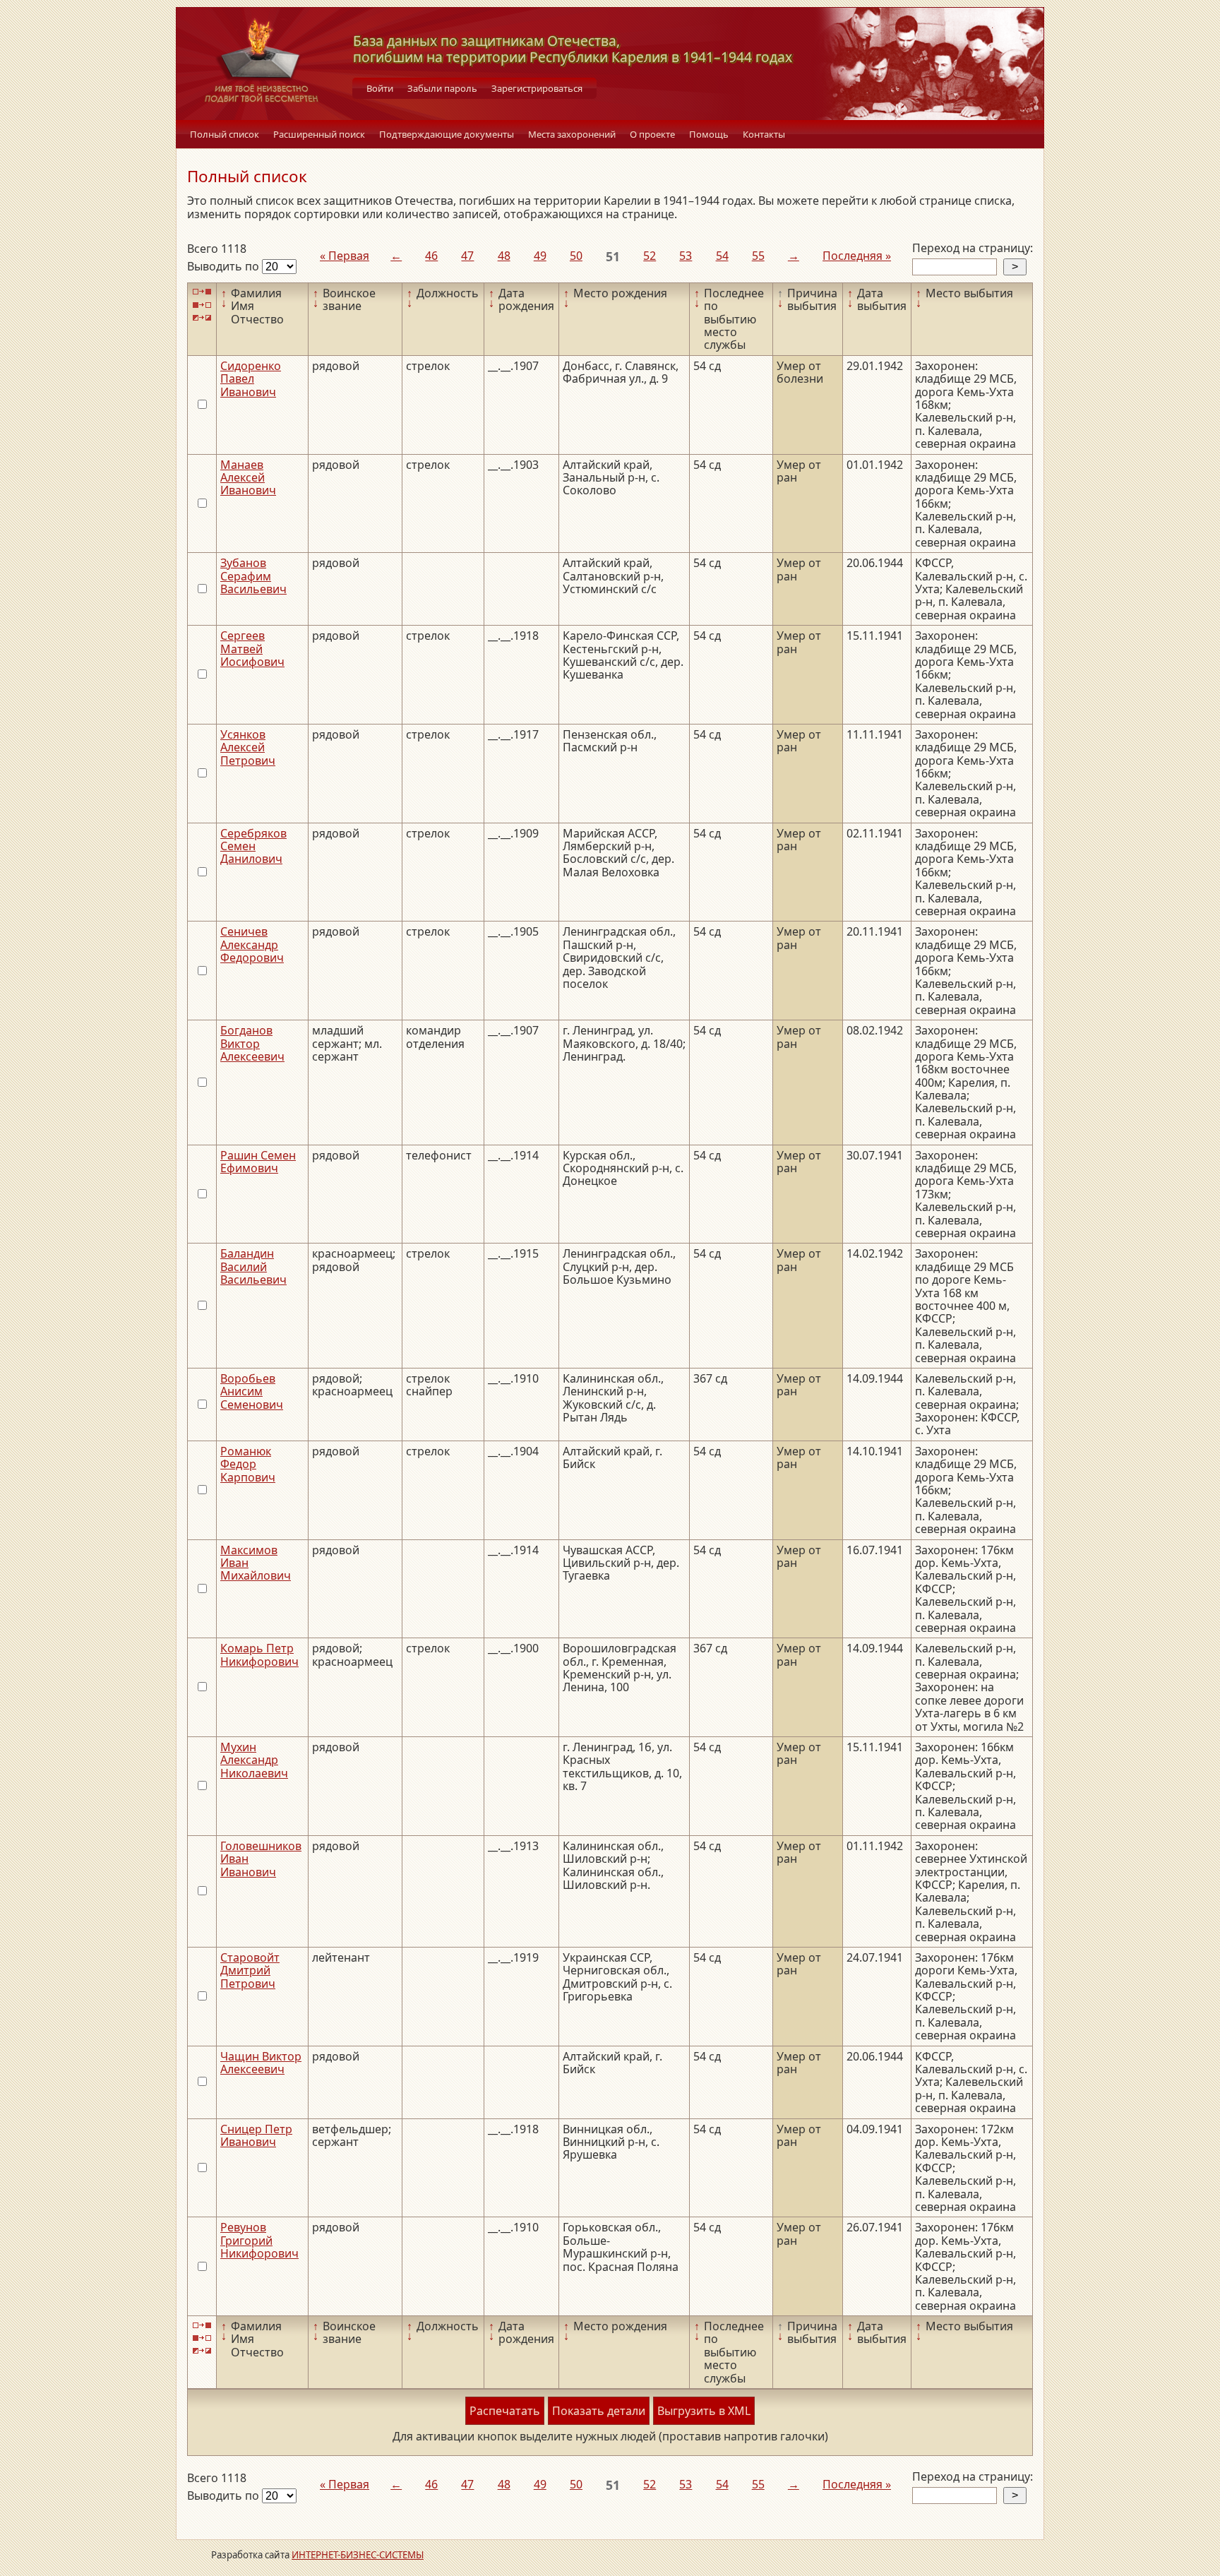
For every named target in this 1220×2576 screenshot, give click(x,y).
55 (758, 256)
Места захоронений (572, 134)
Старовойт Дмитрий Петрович (250, 1970)
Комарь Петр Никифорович (259, 1654)
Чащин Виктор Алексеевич (261, 2063)
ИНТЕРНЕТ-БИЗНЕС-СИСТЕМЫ (358, 2555)
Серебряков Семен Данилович (253, 846)
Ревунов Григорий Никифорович (259, 2240)
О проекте (652, 134)
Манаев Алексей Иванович (248, 478)
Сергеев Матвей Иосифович (252, 649)
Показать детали (599, 2411)
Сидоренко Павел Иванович (251, 379)
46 (431, 256)
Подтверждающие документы (447, 134)
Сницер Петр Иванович (256, 2135)
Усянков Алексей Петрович (248, 747)
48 (504, 256)
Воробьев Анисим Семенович (252, 1391)
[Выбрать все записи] (202, 292)
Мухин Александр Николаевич (254, 1760)
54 (722, 256)
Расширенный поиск (319, 134)
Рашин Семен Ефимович (258, 1162)
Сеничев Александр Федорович (252, 944)
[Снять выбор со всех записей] (202, 305)
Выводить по (225, 266)
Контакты (764, 134)
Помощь (709, 134)
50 (576, 256)
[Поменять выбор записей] (202, 318)
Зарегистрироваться (537, 88)
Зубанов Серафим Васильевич (253, 576)
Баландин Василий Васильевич (253, 1266)
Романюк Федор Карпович (248, 1464)
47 (467, 256)
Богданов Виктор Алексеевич (252, 1043)
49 (540, 256)
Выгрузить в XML (704, 2411)
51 (613, 256)
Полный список (225, 134)
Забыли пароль (442, 88)
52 (650, 256)
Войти (380, 88)
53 (686, 256)
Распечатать (505, 2411)
